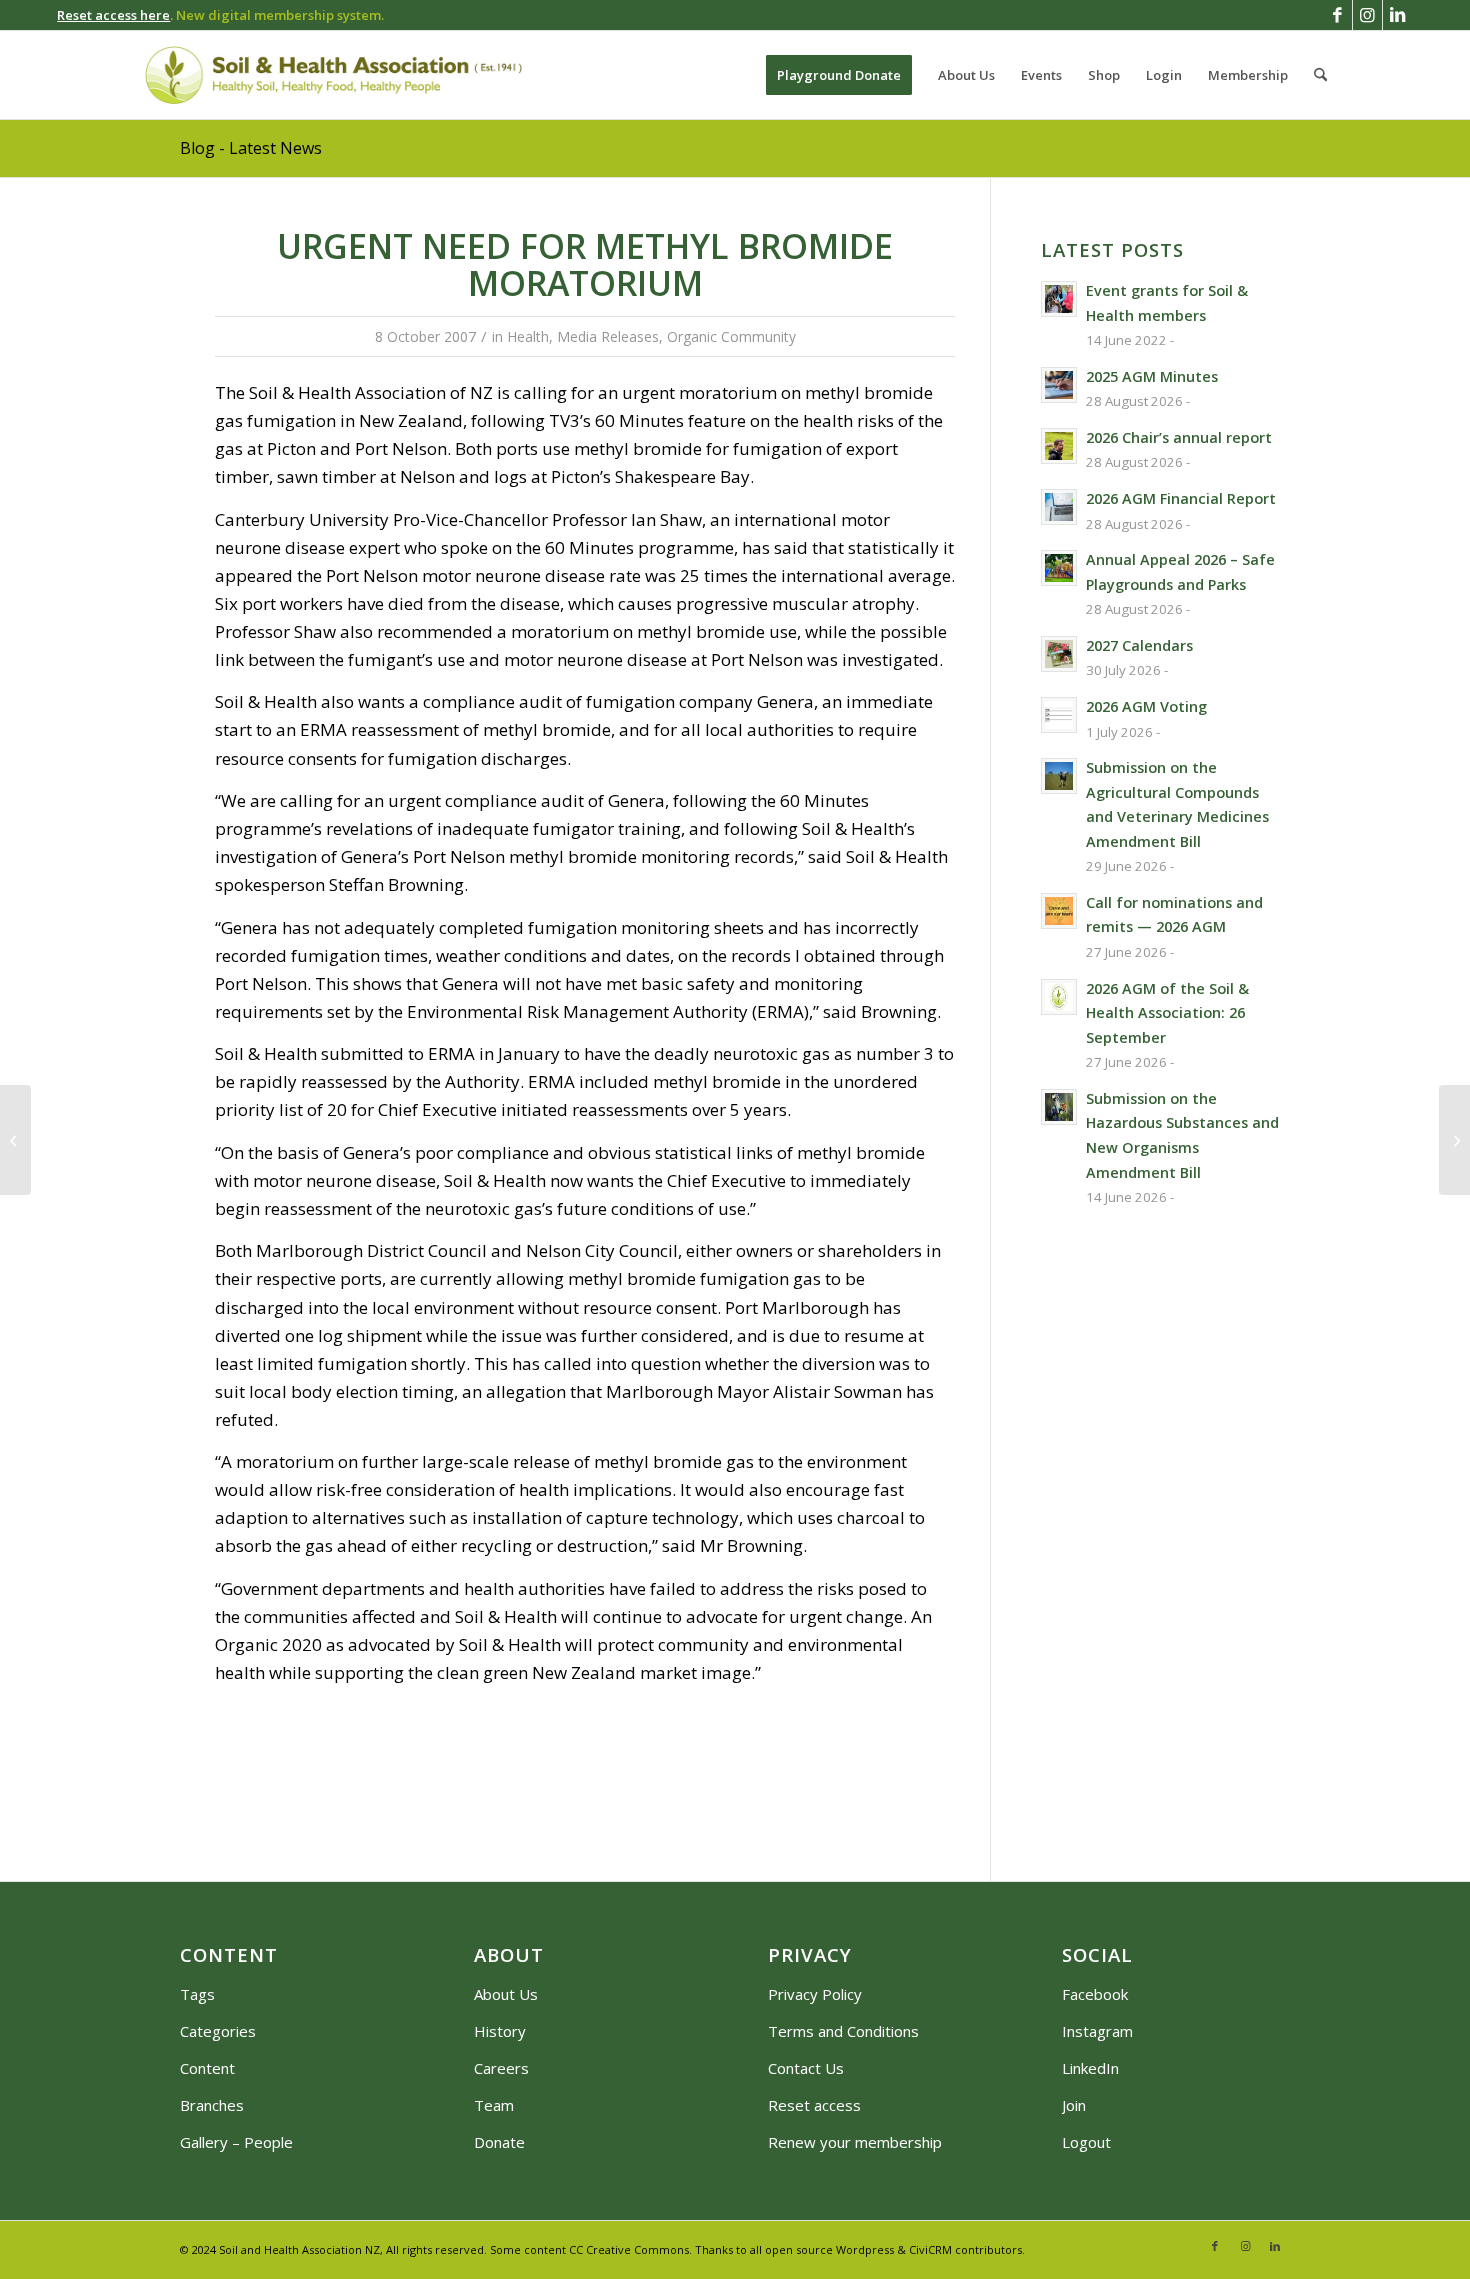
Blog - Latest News (251, 148)
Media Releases (608, 336)
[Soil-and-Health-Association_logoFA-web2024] (333, 75)
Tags (197, 1994)
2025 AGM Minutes (1152, 376)
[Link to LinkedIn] (1398, 15)
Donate (499, 2142)
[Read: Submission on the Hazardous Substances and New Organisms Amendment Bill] (1059, 1107)
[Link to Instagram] (1367, 15)
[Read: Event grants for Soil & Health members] (1059, 299)
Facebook (1095, 1994)
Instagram (1097, 2031)
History (500, 2031)
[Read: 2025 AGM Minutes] (1059, 385)
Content (207, 2068)
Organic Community (731, 336)
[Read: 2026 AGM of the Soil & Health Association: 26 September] (1059, 997)
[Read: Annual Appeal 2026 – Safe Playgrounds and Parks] (1059, 568)
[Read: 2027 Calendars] (1059, 654)
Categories (218, 2031)
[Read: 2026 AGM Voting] (1059, 715)
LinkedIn (1090, 2068)
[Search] (1320, 75)
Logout (1086, 2142)
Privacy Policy (815, 1994)
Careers (501, 2068)
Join (1074, 2105)
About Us (506, 1994)
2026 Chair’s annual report (1179, 437)
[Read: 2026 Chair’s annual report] (1059, 446)
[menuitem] (839, 75)
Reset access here (113, 15)
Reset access (814, 2105)
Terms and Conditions (843, 2031)
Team (494, 2105)
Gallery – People (236, 2142)
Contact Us (806, 2068)
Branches (212, 2105)
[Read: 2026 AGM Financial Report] (1059, 507)
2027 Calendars (1139, 645)
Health (528, 336)
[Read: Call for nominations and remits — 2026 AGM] (1059, 911)
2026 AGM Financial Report (1181, 498)
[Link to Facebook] (1337, 15)
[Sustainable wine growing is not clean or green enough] (15, 1140)
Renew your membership (855, 2142)
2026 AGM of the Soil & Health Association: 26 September (1167, 1013)
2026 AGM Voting (1146, 706)
